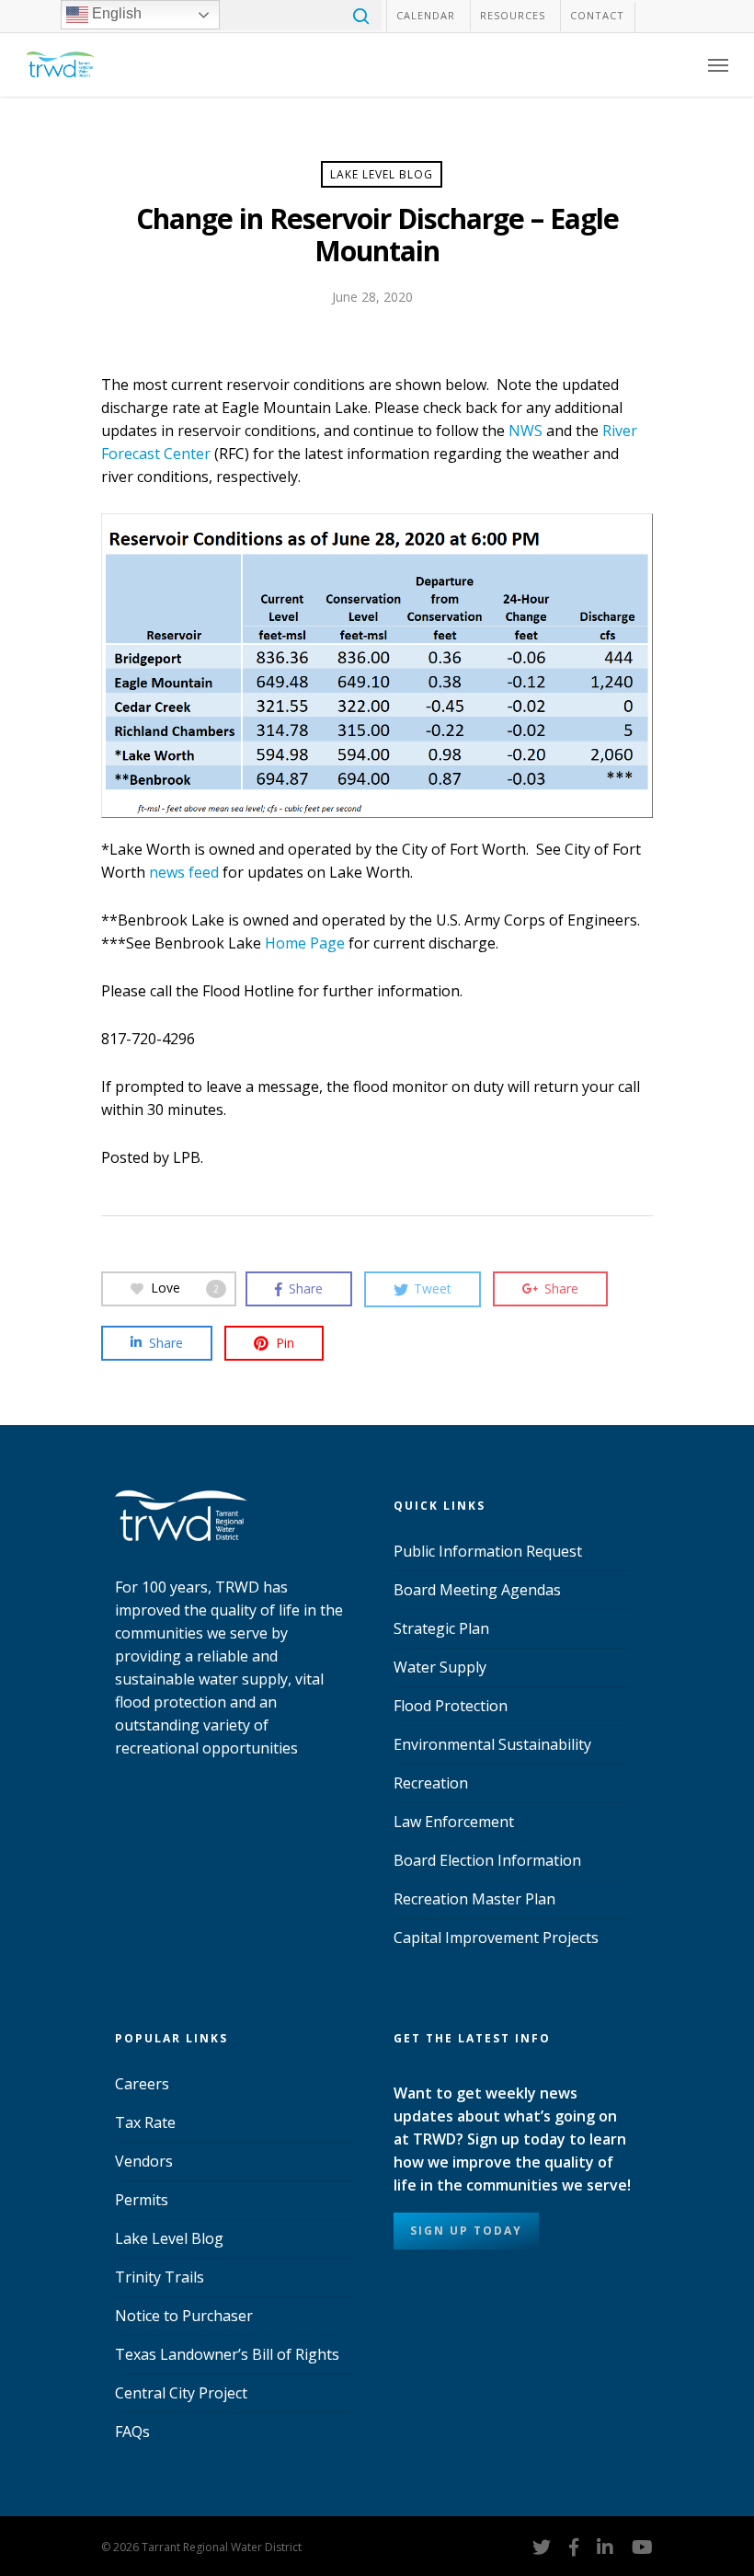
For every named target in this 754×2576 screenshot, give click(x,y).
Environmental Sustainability (492, 1744)
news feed (184, 872)
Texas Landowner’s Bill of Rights (227, 2354)
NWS (526, 431)
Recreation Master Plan (474, 1899)
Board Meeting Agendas (477, 1590)
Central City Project (181, 2393)
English (115, 13)
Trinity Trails (160, 2277)
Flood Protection (451, 1706)
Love (185, 1288)
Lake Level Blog (382, 174)
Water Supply (440, 1667)
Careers (142, 2084)
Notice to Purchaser (184, 2316)
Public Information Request (488, 1551)
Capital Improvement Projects (496, 1938)
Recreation (431, 1783)
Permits (142, 2200)
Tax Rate (145, 2122)
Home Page (305, 943)
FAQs (132, 2432)
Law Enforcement (454, 1822)
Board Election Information (487, 1860)
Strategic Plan (441, 1628)
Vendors (144, 2161)
